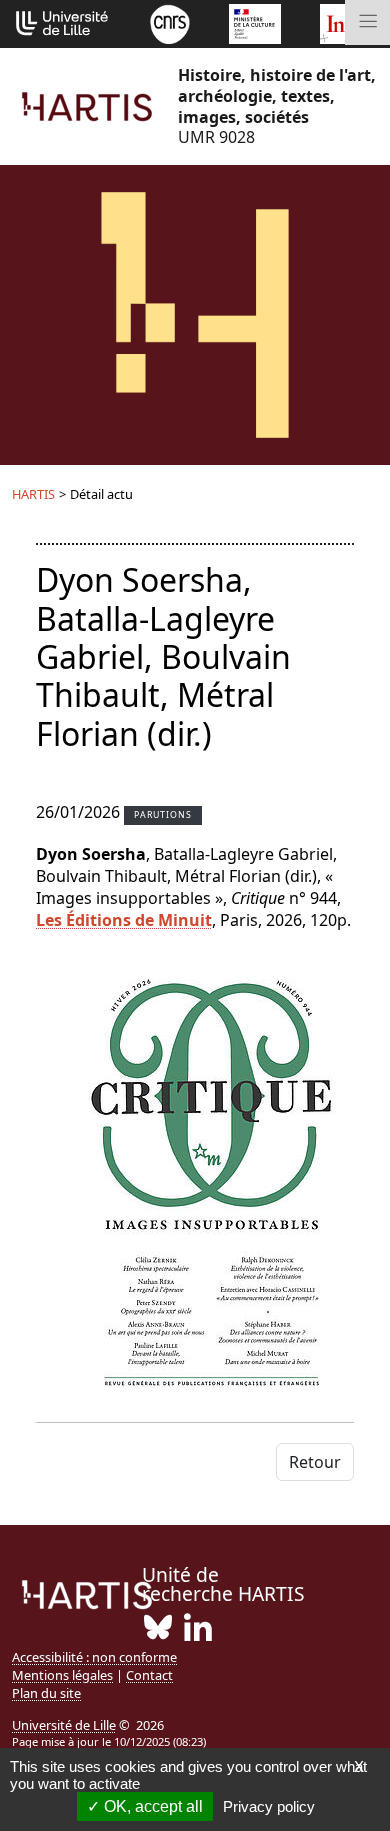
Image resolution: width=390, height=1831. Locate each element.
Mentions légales (62, 1675)
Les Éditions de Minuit (124, 920)
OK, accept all (151, 1806)
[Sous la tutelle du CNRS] (170, 22)
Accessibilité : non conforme (94, 1657)
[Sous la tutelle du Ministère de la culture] (255, 22)
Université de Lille (64, 1725)
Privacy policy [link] (269, 1806)
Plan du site (46, 1693)
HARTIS (33, 494)
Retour (315, 1462)
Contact (149, 1675)
